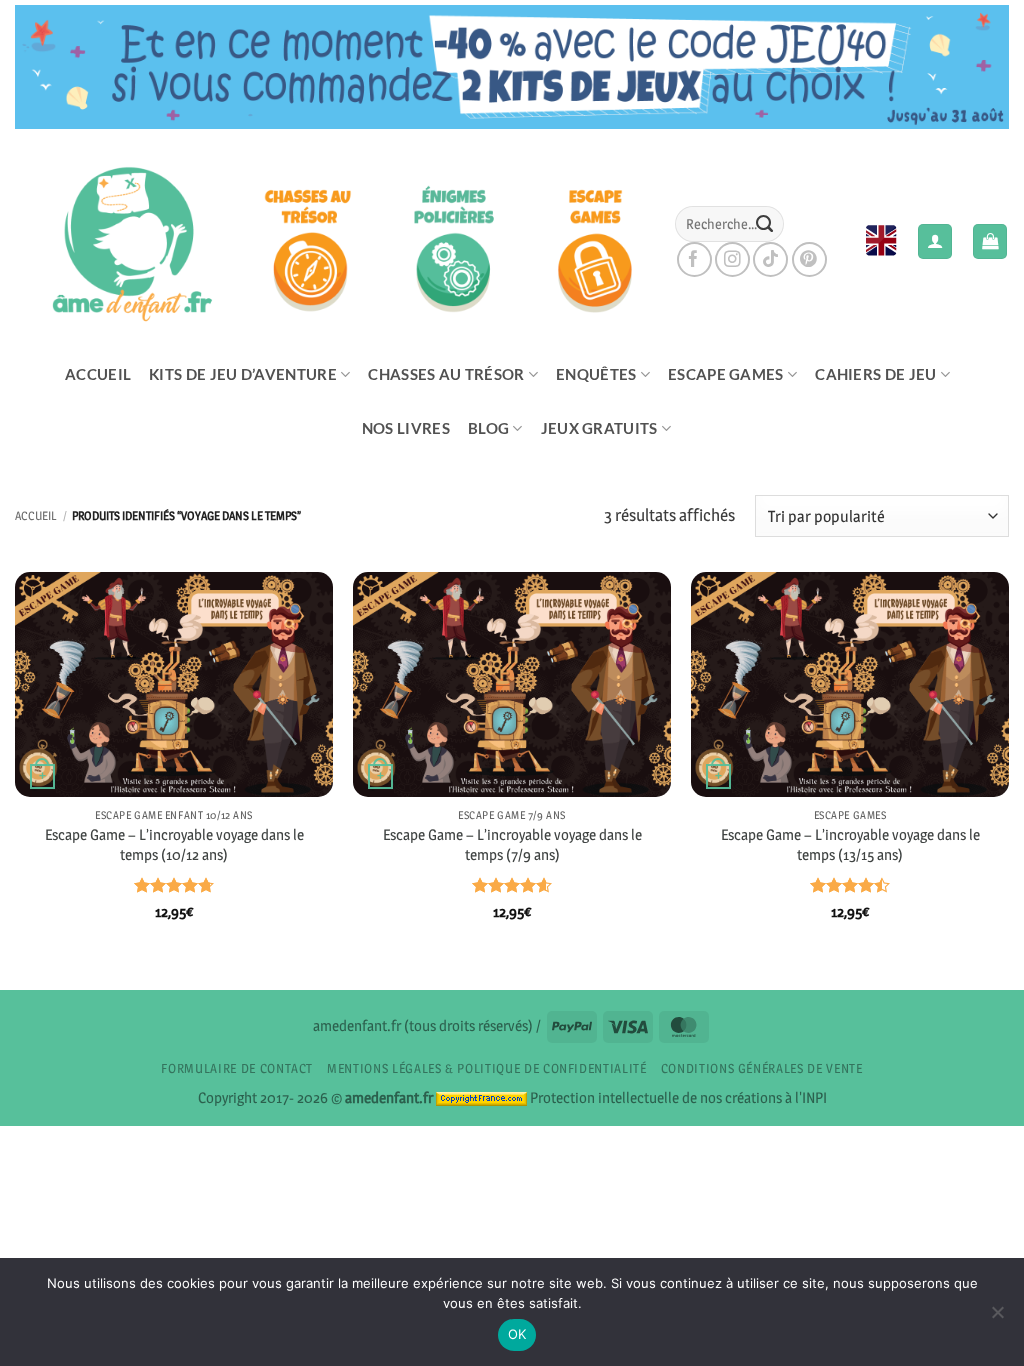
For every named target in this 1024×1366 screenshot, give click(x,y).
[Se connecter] (935, 241)
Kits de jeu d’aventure (243, 374)
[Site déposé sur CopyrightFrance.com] (481, 1097)
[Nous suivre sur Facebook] (694, 259)
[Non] (997, 1318)
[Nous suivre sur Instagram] (732, 259)
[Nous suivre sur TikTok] (770, 259)
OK (517, 1334)
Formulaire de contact (237, 1068)
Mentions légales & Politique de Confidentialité (487, 1068)
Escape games (726, 374)
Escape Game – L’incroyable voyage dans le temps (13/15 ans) (850, 844)
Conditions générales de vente (762, 1068)
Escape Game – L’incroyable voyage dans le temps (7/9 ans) (512, 844)
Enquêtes (596, 374)
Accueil (98, 374)
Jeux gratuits (599, 428)
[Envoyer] (764, 224)
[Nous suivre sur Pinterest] (809, 259)
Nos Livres (406, 428)
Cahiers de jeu (875, 374)
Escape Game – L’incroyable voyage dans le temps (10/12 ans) (174, 844)
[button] (990, 241)
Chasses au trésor (446, 374)
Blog (488, 428)
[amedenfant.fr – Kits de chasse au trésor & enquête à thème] (330, 241)
